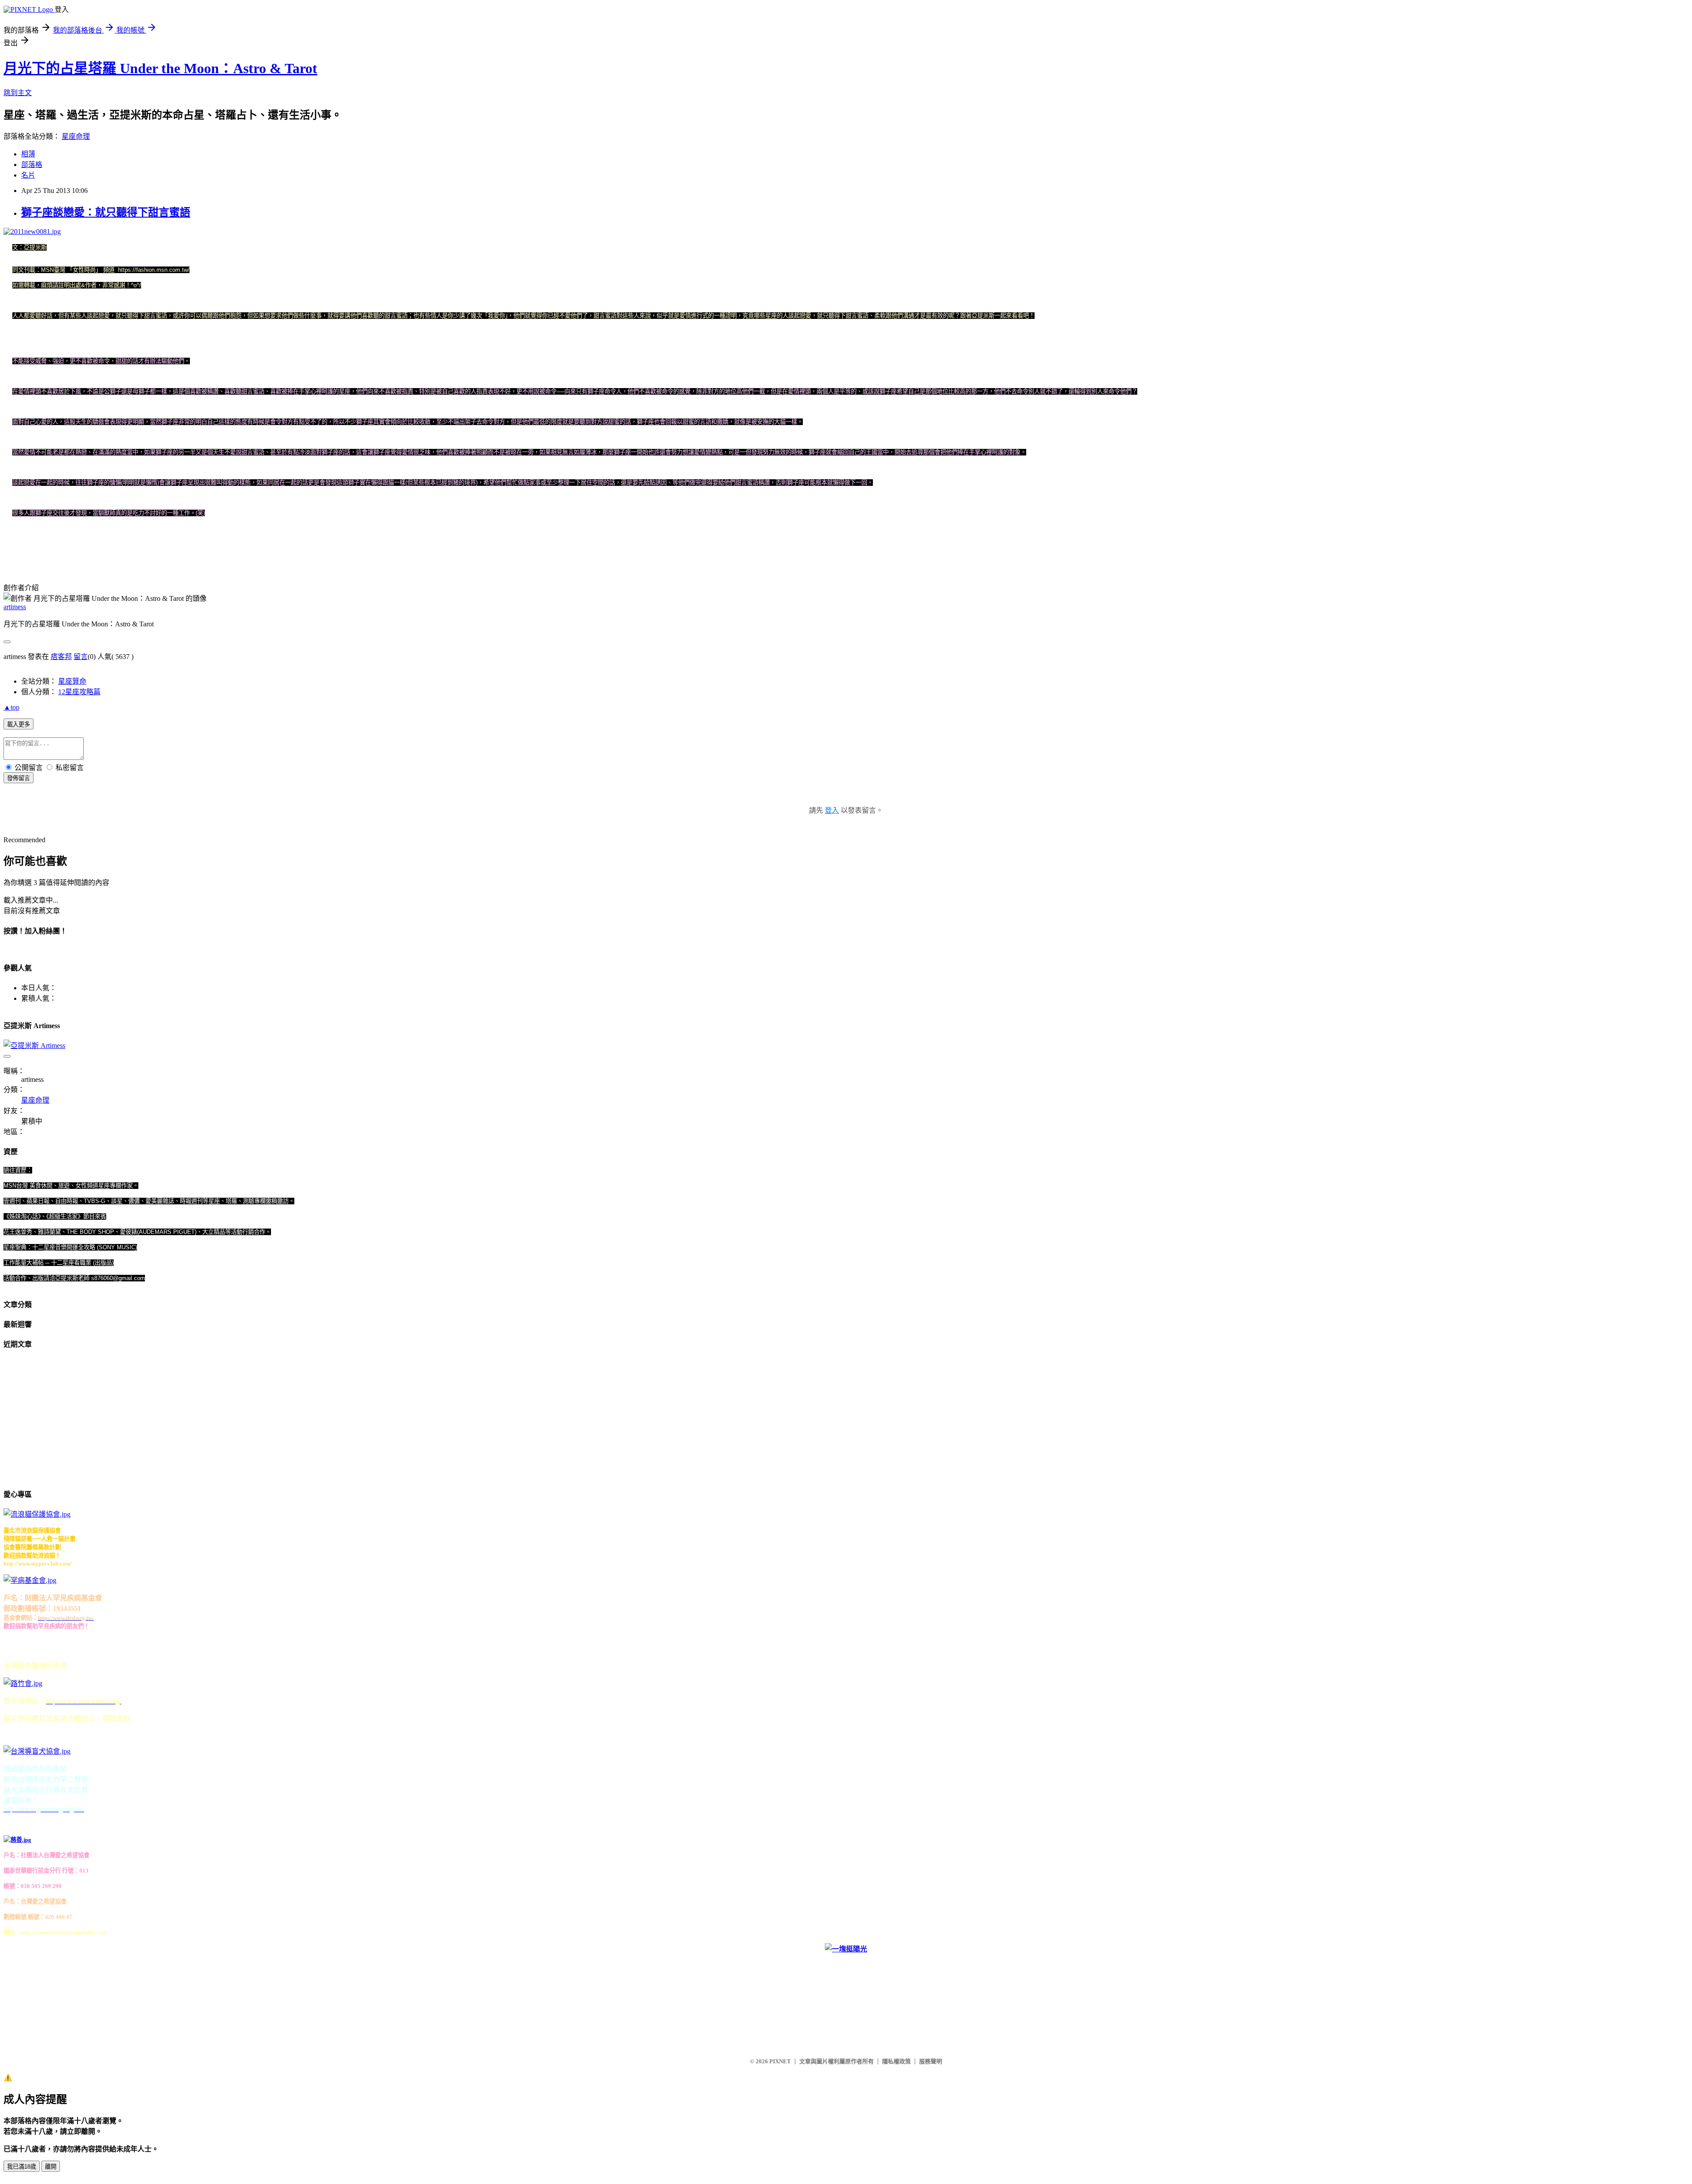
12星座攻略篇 (79, 692)
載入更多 (19, 724)
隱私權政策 (896, 2061)
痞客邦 (61, 657)
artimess (15, 607)
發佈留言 (19, 778)
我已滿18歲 (22, 2167)
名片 (28, 175)
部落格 (32, 165)
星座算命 (72, 681)
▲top (11, 707)
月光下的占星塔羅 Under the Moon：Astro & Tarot (160, 68)
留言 (81, 657)
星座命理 (76, 136)
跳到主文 (18, 93)
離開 (51, 2167)
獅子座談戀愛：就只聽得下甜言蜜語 (106, 212)
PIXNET (780, 2061)
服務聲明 (931, 2061)
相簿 (28, 154)
